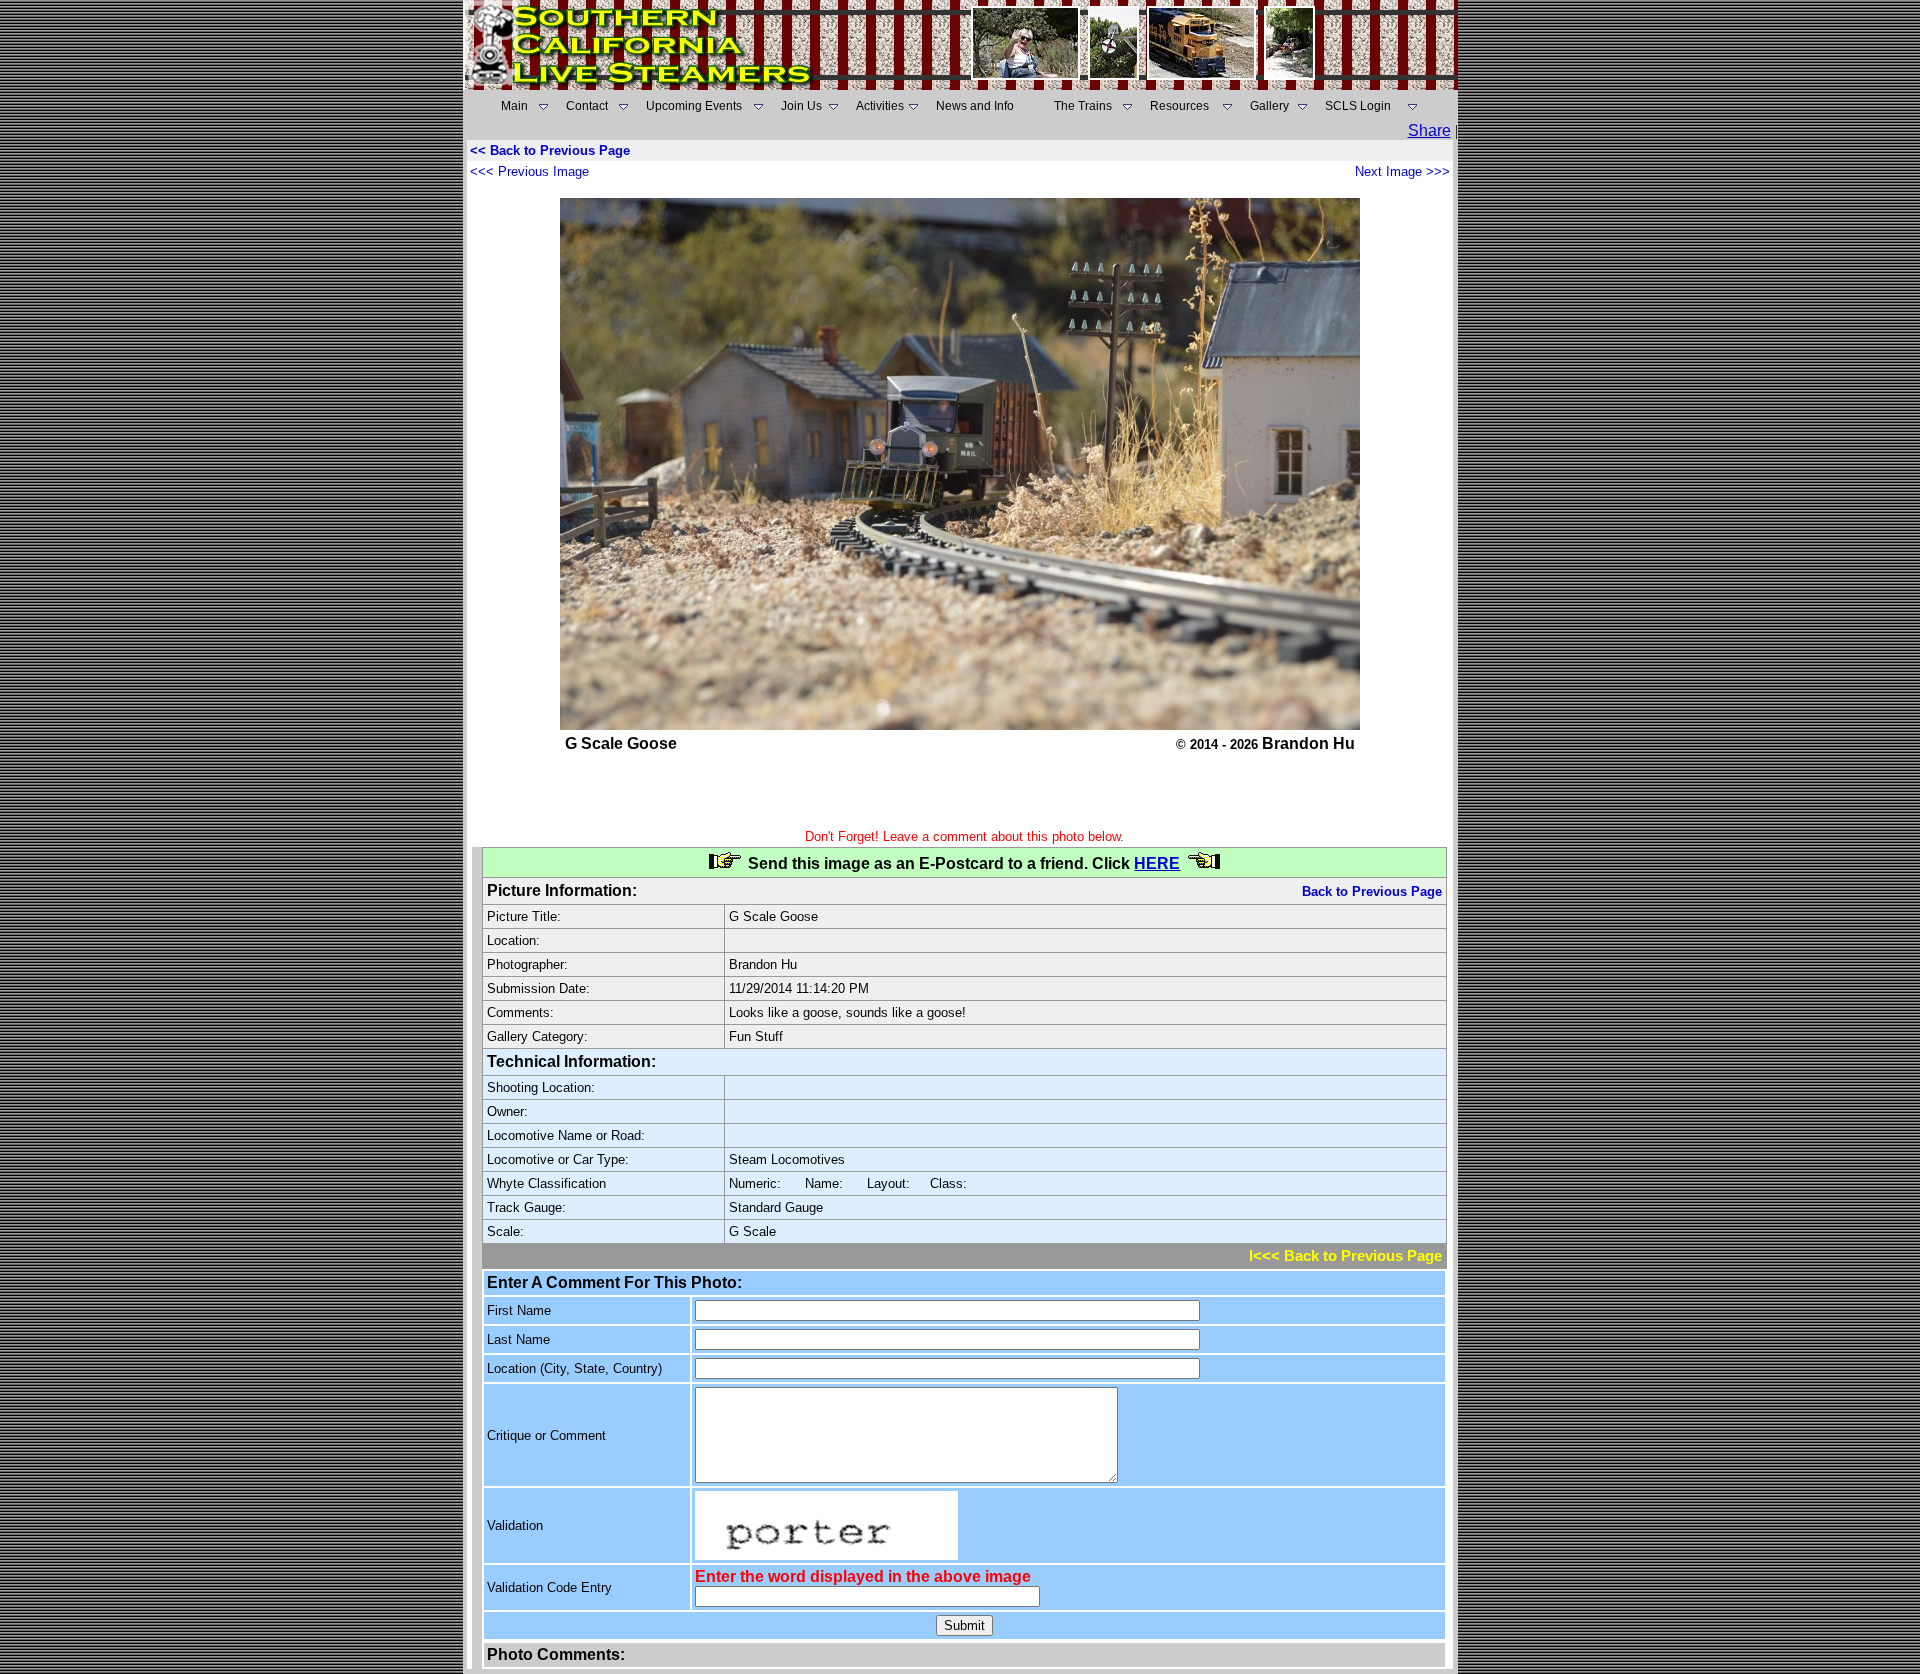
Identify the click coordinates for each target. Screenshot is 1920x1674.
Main (514, 106)
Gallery (1269, 106)
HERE (1157, 863)
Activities (880, 106)
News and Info (975, 106)
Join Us (801, 106)
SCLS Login (1358, 106)
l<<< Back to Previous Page (1345, 1256)
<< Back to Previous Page (550, 150)
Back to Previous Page (1372, 891)
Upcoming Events (694, 106)
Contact (587, 106)
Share (1429, 130)
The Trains (1083, 106)
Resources (1179, 106)
